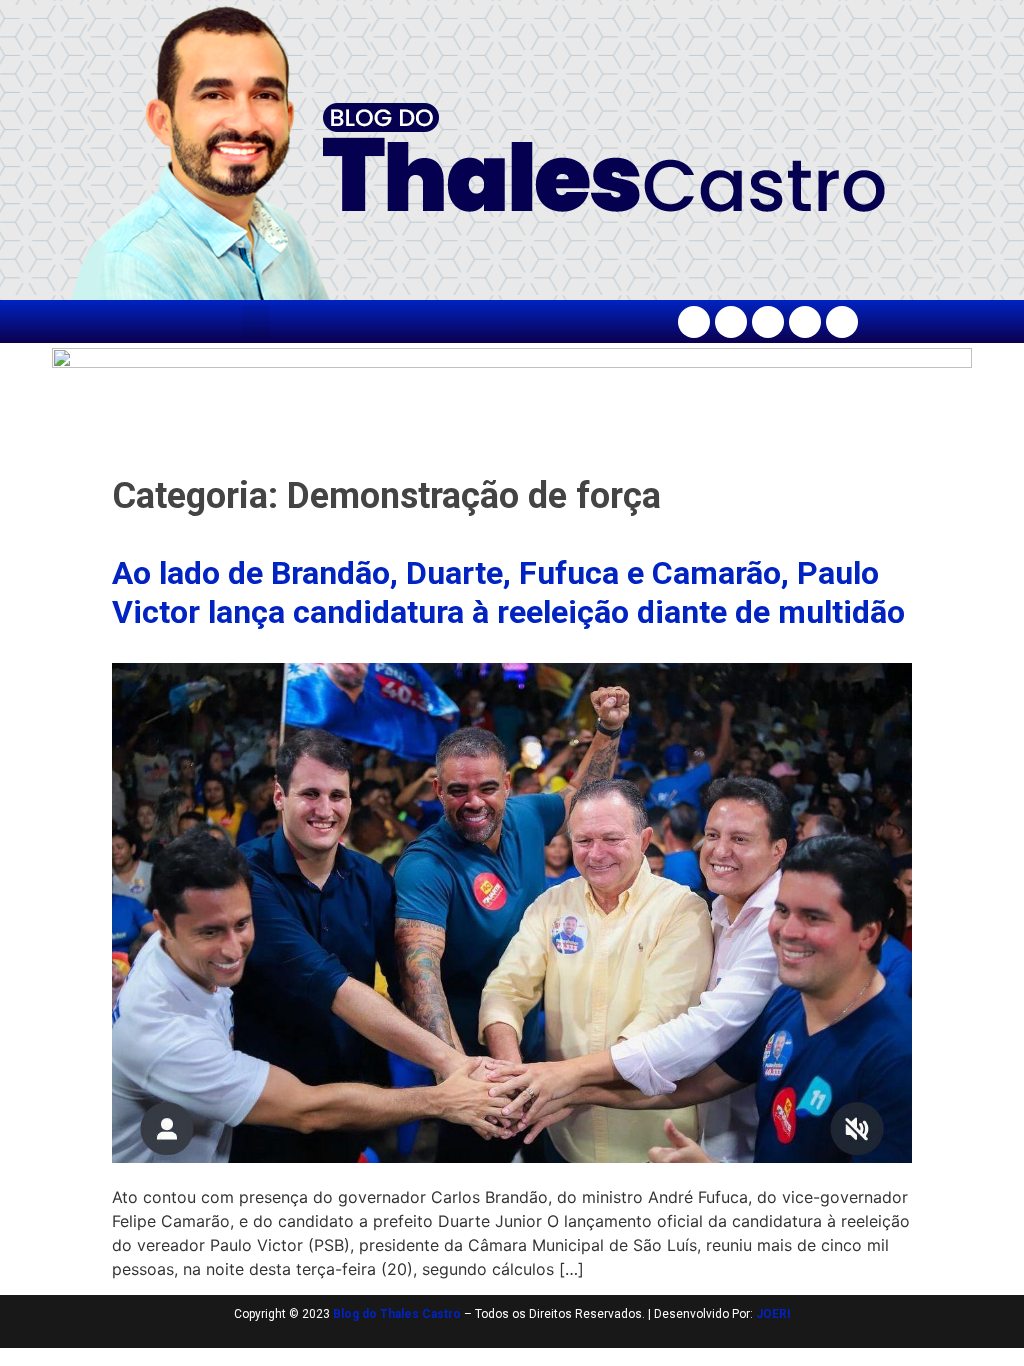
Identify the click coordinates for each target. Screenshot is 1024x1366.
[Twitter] (768, 322)
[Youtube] (805, 322)
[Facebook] (694, 322)
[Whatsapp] (842, 322)
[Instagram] (731, 322)
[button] (256, 321)
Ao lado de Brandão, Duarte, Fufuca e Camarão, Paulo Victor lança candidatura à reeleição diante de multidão (508, 592)
